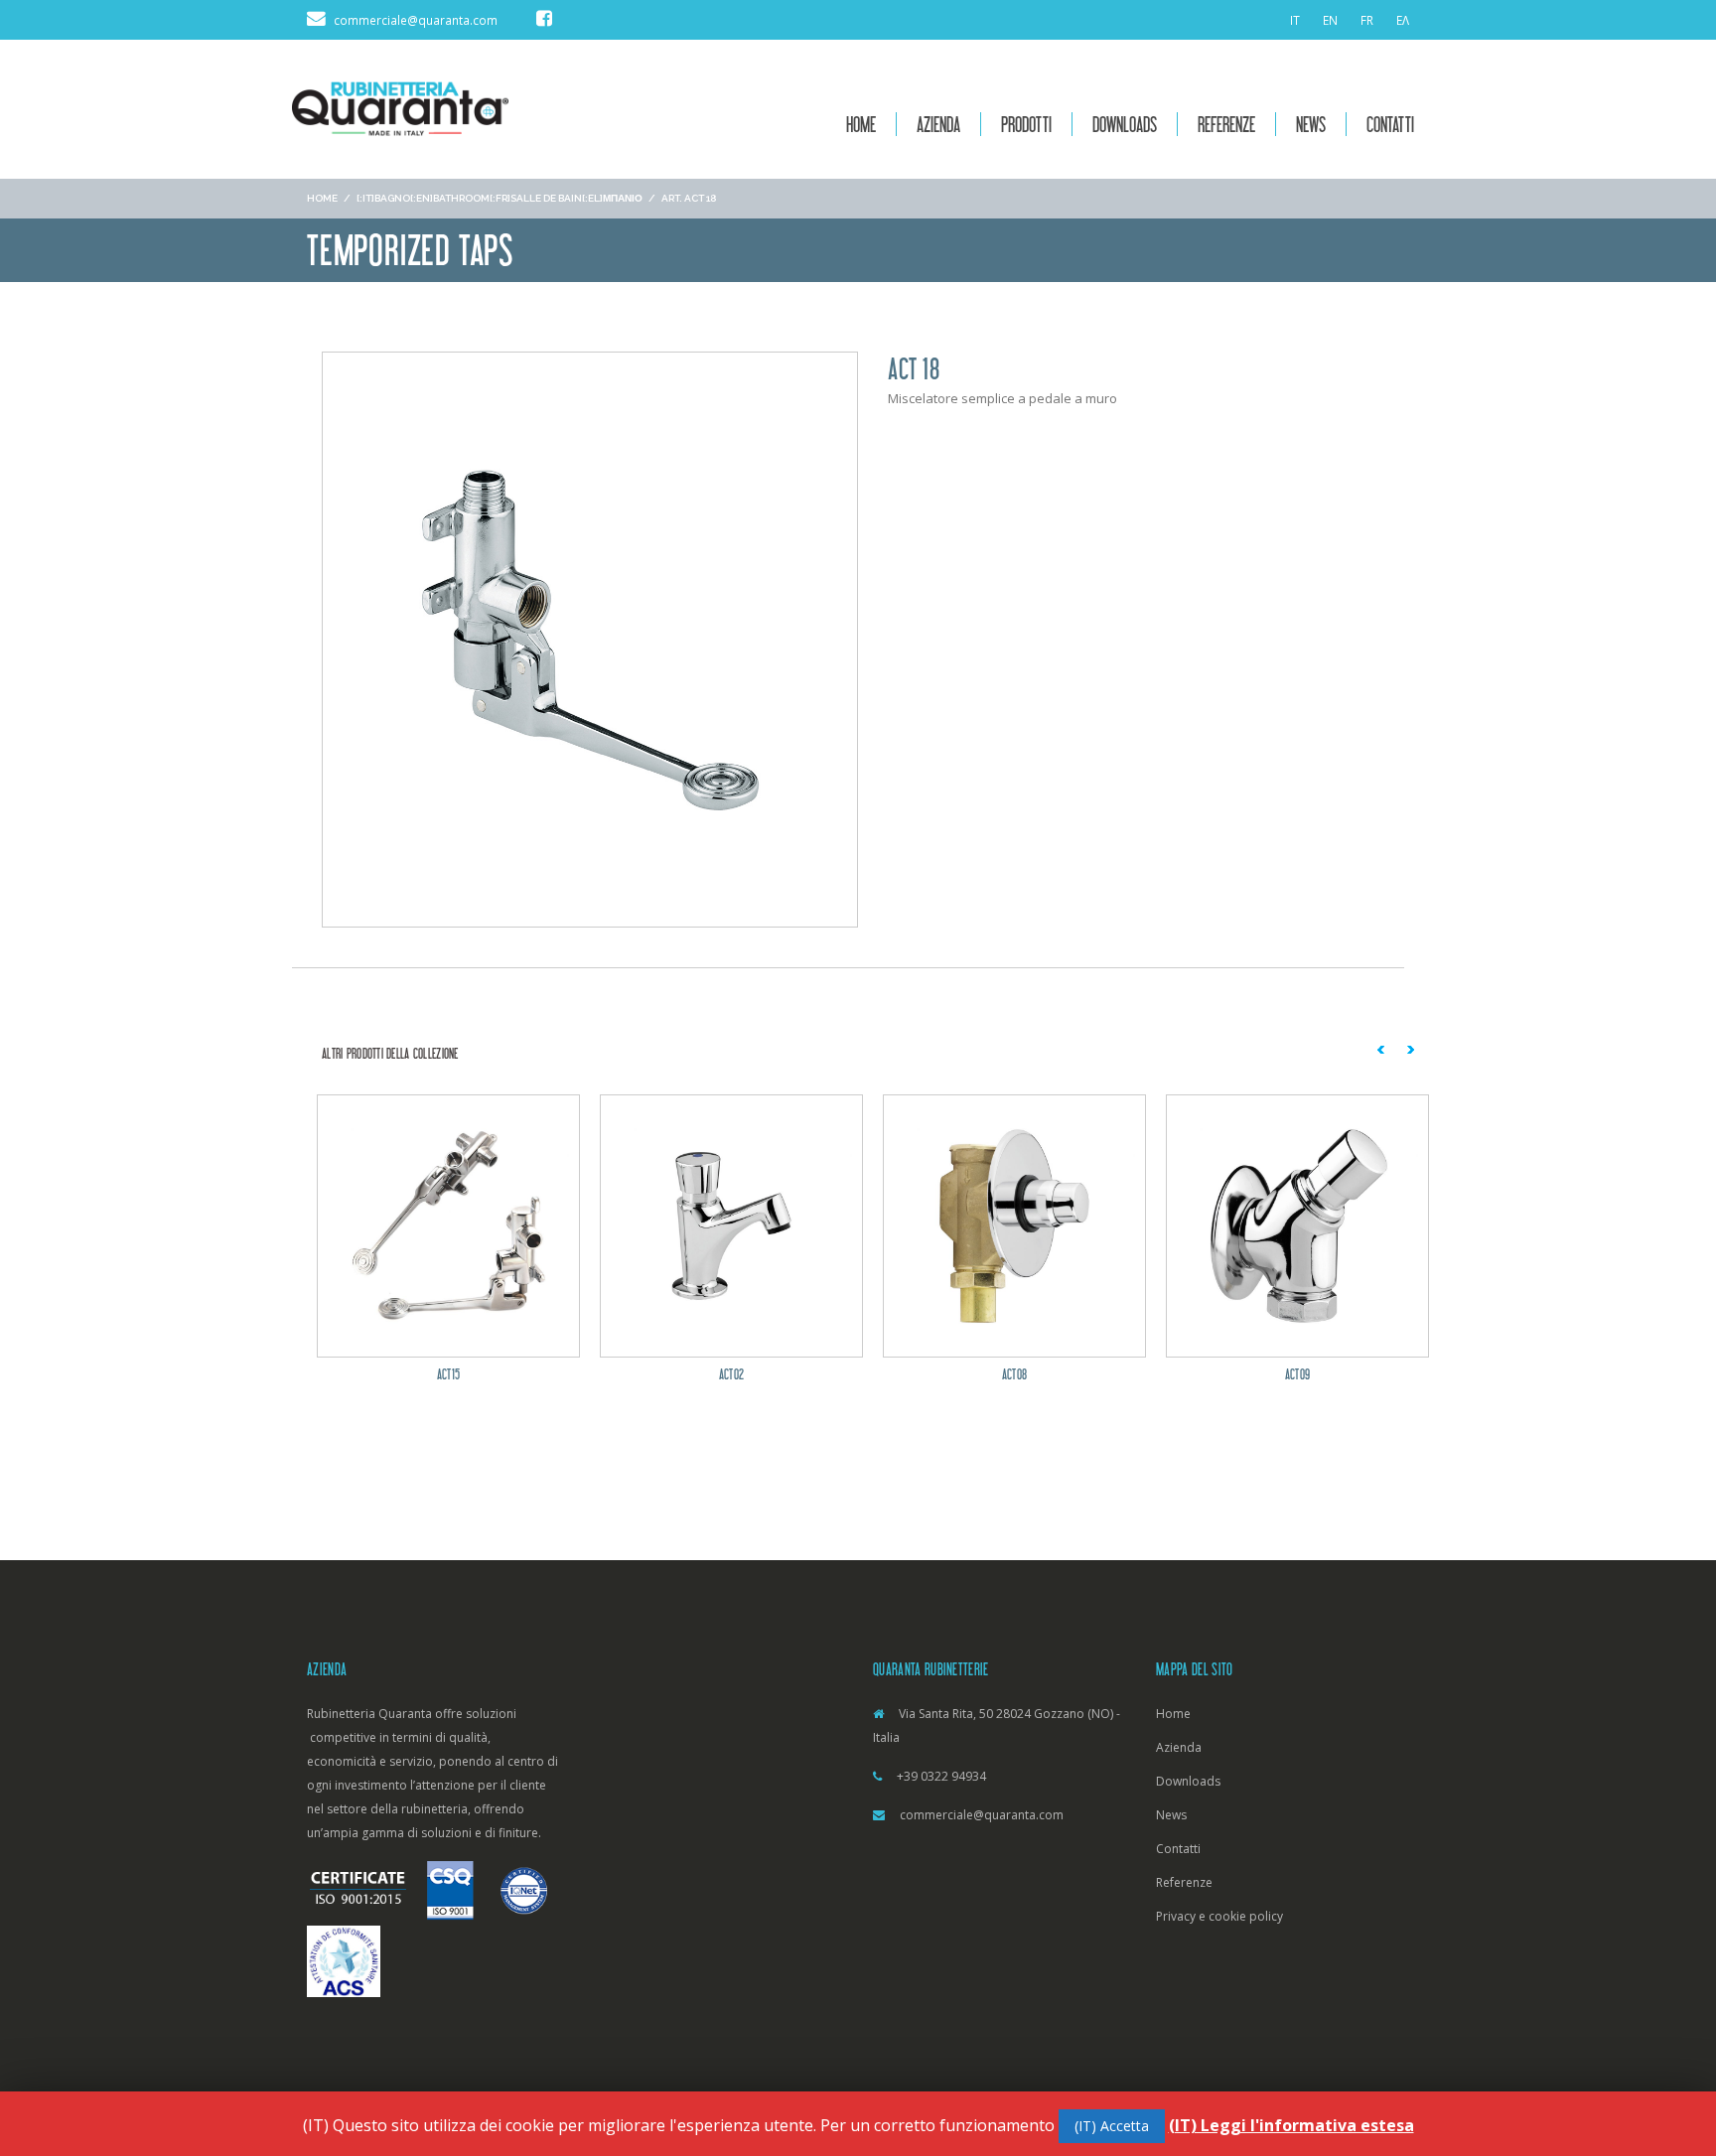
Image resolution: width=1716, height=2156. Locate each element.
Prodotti (1026, 124)
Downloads (1125, 124)
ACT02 (484, 1374)
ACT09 (1050, 1374)
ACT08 (767, 1374)
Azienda (938, 124)
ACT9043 (1333, 1374)
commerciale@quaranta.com (982, 1815)
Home (861, 124)
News (1311, 124)
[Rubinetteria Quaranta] (400, 107)
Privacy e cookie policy (1219, 1916)
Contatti (1390, 124)
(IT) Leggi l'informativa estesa (1291, 2125)
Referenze (1226, 124)
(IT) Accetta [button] (1112, 2126)
